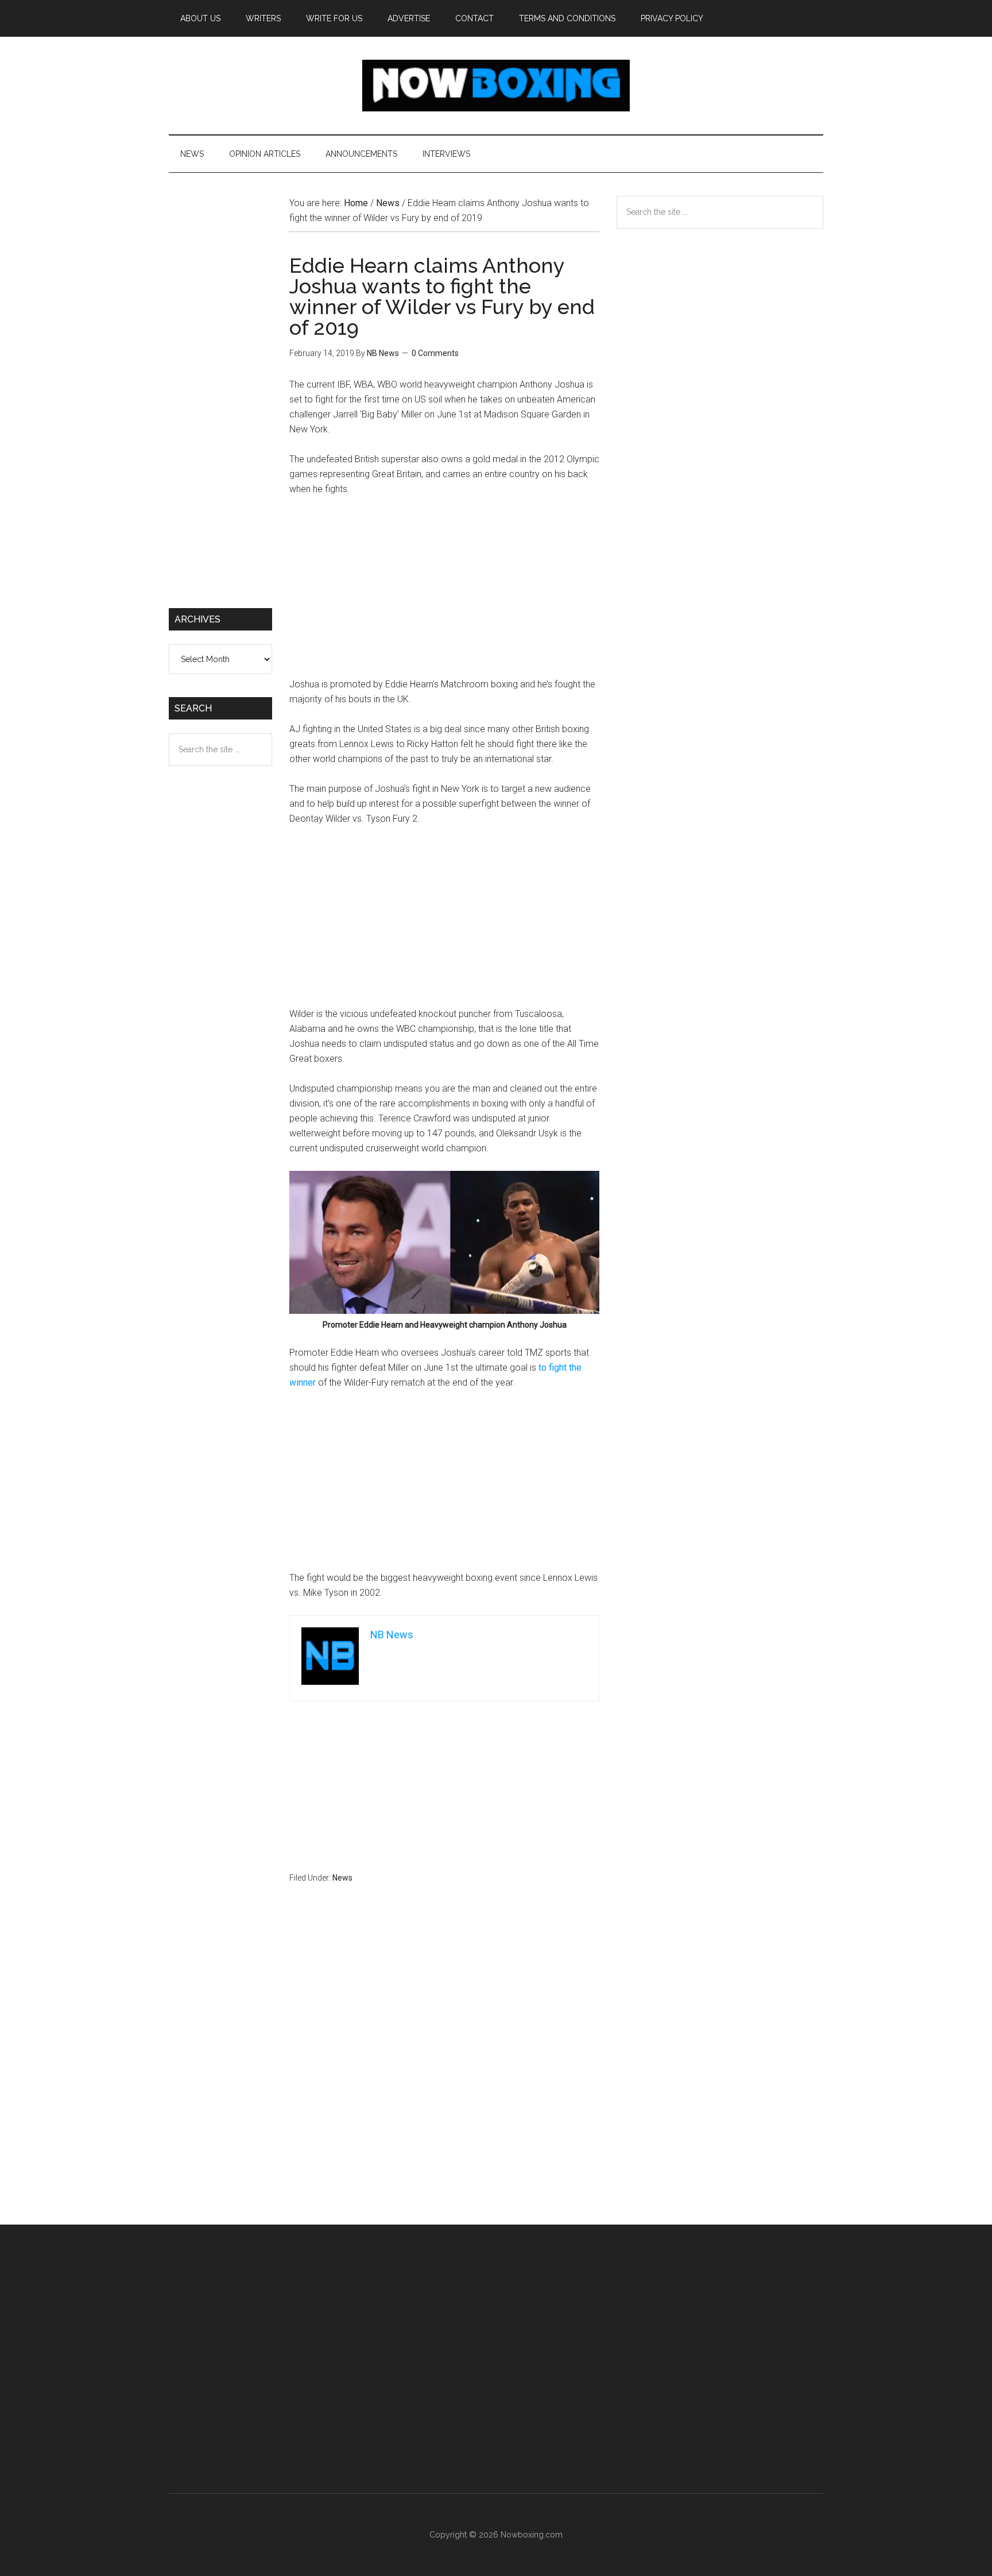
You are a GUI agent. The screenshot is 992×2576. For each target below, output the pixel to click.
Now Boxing (496, 86)
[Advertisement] (444, 592)
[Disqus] (444, 2076)
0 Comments (435, 353)
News (342, 1878)
